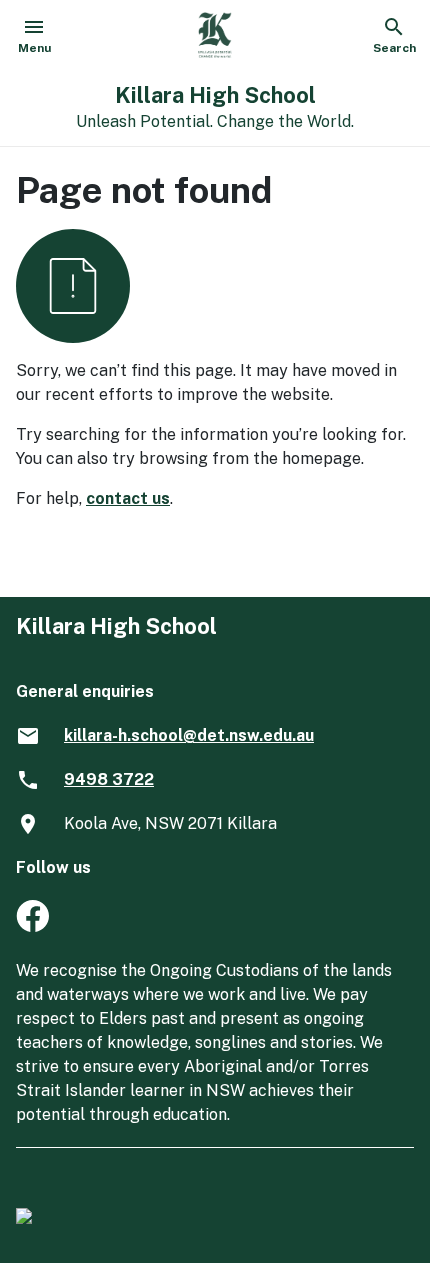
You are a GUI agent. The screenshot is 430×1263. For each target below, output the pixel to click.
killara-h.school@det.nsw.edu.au (189, 735)
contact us (128, 498)
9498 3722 (109, 779)
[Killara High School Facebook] (32, 926)
